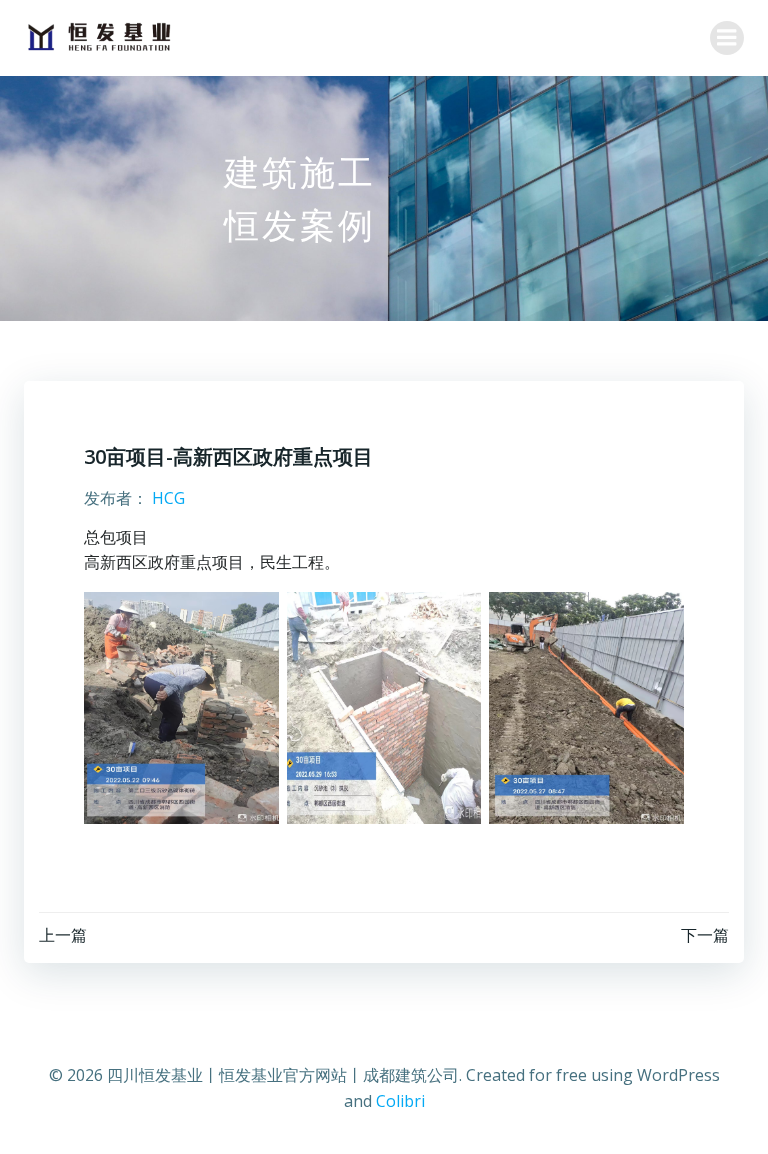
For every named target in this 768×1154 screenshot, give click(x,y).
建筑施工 (300, 171)
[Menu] (727, 38)
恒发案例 (300, 224)
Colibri (400, 1101)
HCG (168, 498)
